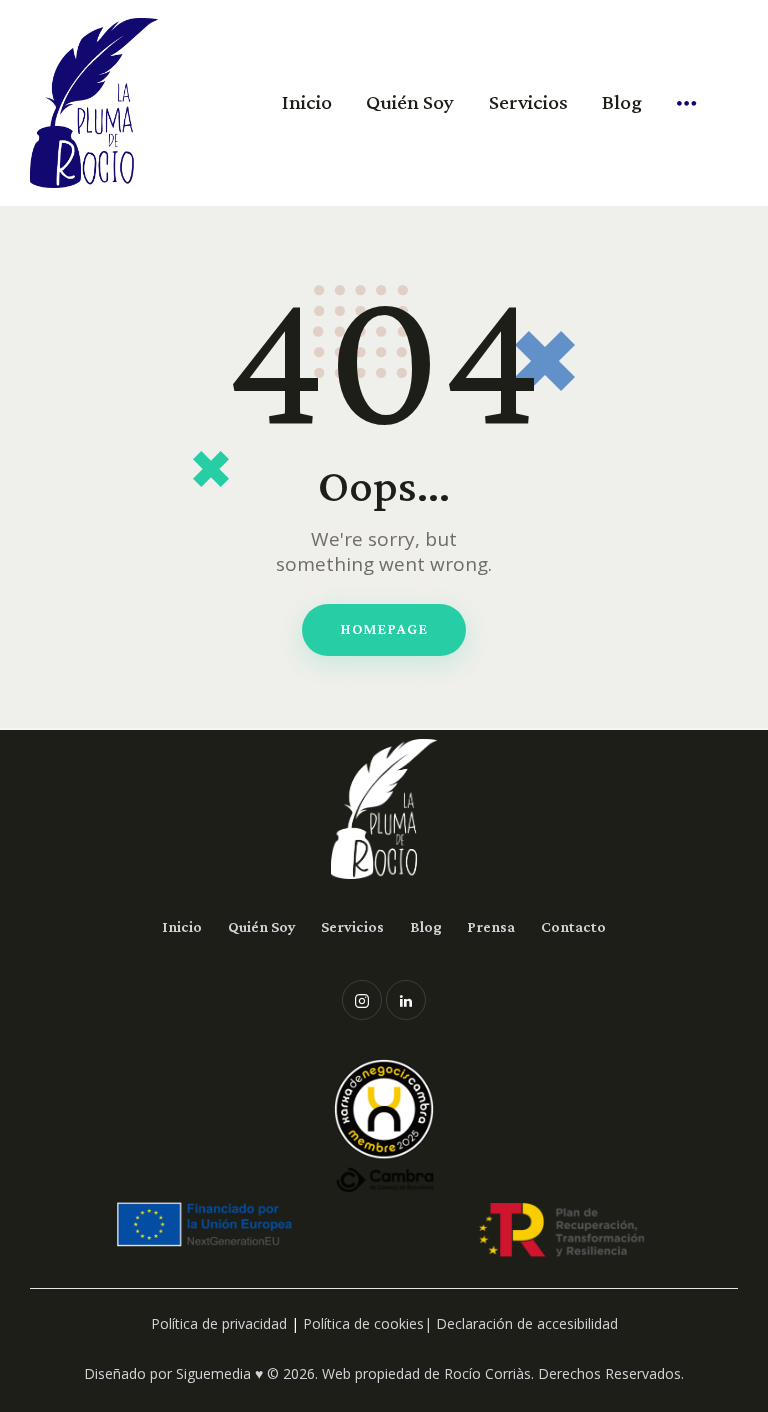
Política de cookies (363, 1323)
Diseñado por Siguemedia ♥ (173, 1373)
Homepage (383, 629)
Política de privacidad (219, 1323)
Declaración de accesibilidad (527, 1323)
